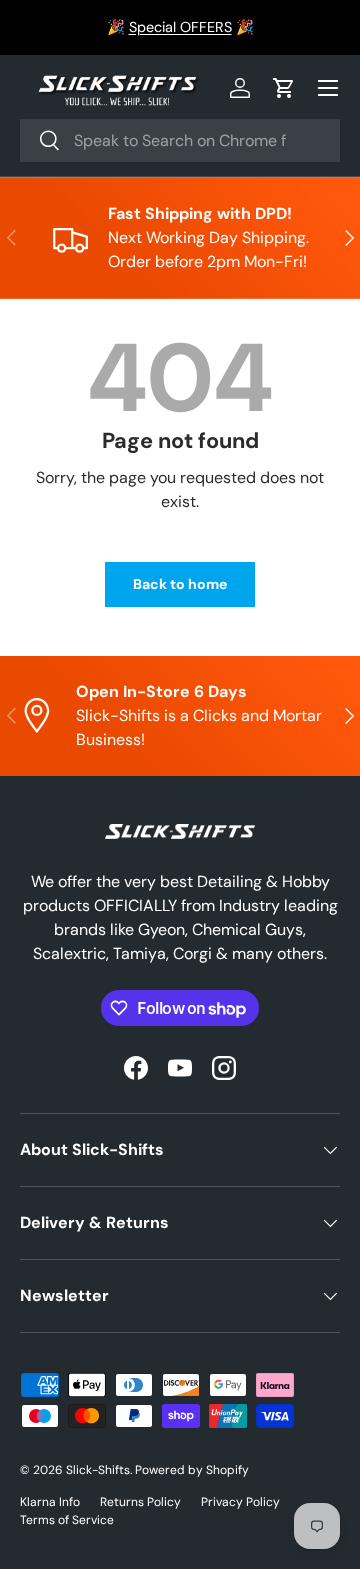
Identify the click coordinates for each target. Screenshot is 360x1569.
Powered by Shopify (192, 1470)
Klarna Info (50, 1502)
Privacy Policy (240, 1502)
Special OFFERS (180, 27)
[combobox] (180, 140)
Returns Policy (140, 1502)
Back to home (180, 584)
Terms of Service (67, 1520)
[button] (284, 88)
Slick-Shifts (98, 1470)
